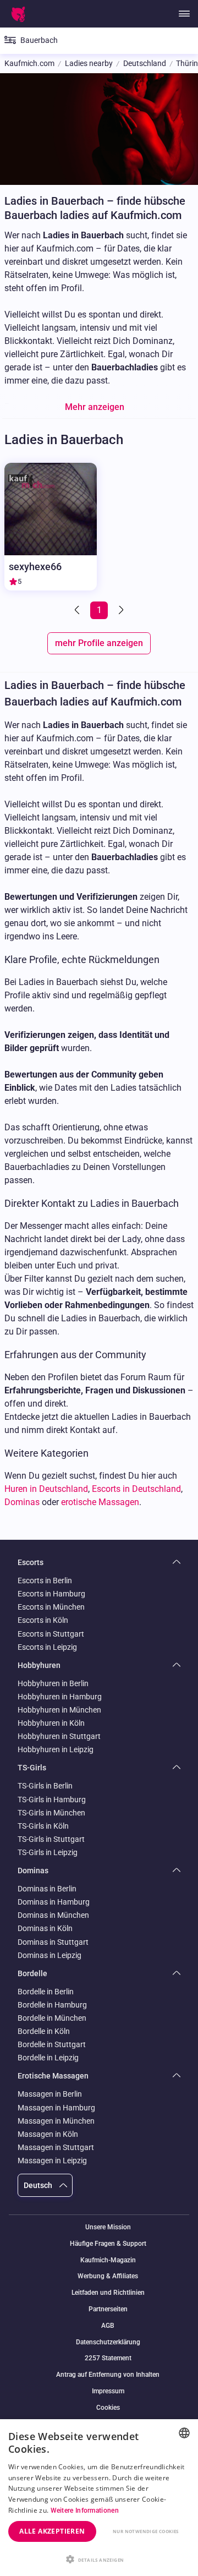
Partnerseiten (108, 2309)
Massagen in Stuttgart (56, 2147)
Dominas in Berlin (47, 1889)
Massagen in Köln (48, 2134)
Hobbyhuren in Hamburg (60, 1697)
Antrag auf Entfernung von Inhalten (108, 2375)
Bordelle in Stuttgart (52, 2044)
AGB (108, 2326)
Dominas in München (53, 1915)
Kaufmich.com (29, 64)
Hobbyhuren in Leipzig (56, 1749)
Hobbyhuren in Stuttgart (59, 1736)
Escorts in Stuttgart (51, 1634)
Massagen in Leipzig (52, 2161)
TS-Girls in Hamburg (52, 1800)
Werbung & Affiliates (108, 2276)
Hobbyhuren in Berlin (53, 1683)
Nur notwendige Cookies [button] (146, 2531)
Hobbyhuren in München (59, 1710)
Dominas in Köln (45, 1928)
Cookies (108, 2408)
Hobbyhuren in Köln (51, 1723)
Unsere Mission (108, 2227)
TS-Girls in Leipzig (48, 1852)
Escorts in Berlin (45, 1580)
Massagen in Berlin (50, 2094)
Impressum (108, 2391)
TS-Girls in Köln (43, 1826)
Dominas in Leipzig (50, 1955)
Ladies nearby (89, 64)
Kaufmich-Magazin (108, 2260)
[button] (99, 2558)
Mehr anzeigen (95, 407)
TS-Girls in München (51, 1813)
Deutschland (145, 64)
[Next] (120, 610)
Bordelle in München (52, 2018)
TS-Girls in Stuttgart (51, 1839)
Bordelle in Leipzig (48, 2058)
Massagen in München (56, 2121)
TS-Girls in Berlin (45, 1786)
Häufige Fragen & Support (108, 2244)
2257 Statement (108, 2358)
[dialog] (99, 2498)
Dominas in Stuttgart (53, 1942)
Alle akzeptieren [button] (52, 2531)
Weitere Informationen (85, 2511)
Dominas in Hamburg (54, 1902)
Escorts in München (51, 1607)
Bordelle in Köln (44, 2031)
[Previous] (78, 610)
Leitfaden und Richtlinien (108, 2293)
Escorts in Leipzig (47, 1647)
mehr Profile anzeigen (99, 643)
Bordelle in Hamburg (52, 2005)
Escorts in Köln (43, 1620)
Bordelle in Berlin (46, 1992)
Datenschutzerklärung (108, 2342)
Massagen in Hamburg (56, 2108)
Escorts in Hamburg (51, 1594)
